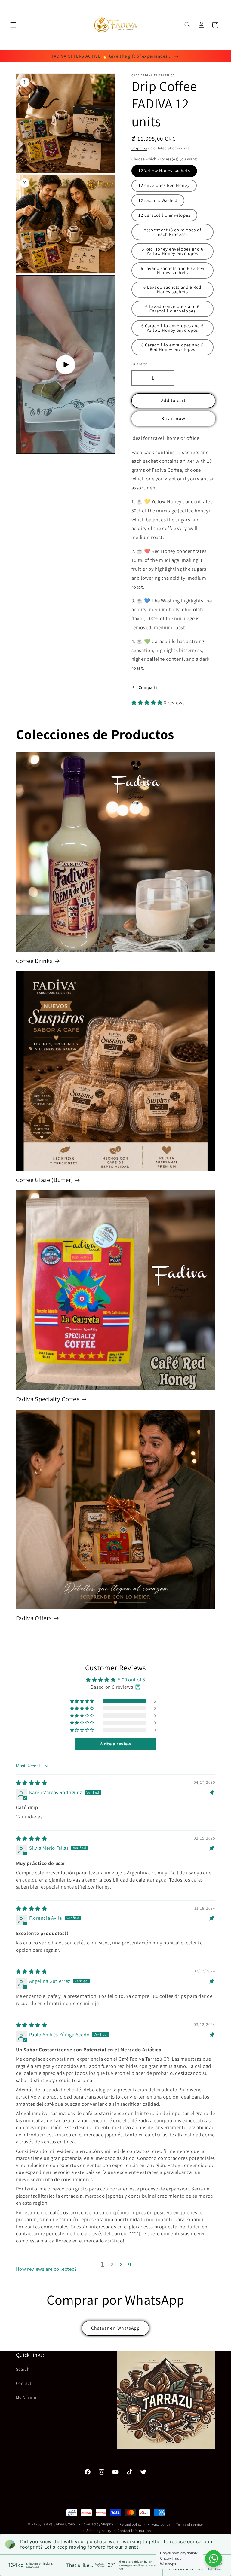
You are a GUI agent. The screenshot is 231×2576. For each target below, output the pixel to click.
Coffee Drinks (34, 961)
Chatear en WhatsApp (115, 2328)
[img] (32, 1783)
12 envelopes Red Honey (164, 185)
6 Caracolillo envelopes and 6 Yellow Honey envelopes (172, 328)
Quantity (139, 364)
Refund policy (131, 2524)
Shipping (139, 148)
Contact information (134, 2530)
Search (23, 2369)
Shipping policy (99, 2530)
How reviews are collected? (46, 2269)
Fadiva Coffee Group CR (61, 2524)
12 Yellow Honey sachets (164, 171)
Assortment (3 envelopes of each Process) (172, 232)
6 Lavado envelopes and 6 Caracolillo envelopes (172, 309)
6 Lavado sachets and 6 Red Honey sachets (172, 289)
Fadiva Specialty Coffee (48, 1399)
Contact (24, 2383)
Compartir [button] (149, 687)
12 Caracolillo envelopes (164, 215)
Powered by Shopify (97, 2524)
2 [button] (112, 2264)
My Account (28, 2397)
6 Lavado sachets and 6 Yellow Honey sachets (172, 270)
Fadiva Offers (34, 1618)
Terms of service (190, 2524)
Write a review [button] (115, 1744)
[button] (13, 25)
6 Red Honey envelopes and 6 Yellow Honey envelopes (172, 251)
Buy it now (173, 418)
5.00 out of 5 (132, 1680)
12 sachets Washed (158, 200)
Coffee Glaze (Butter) (45, 1180)
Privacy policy (159, 2524)
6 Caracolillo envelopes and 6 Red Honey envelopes (172, 347)
